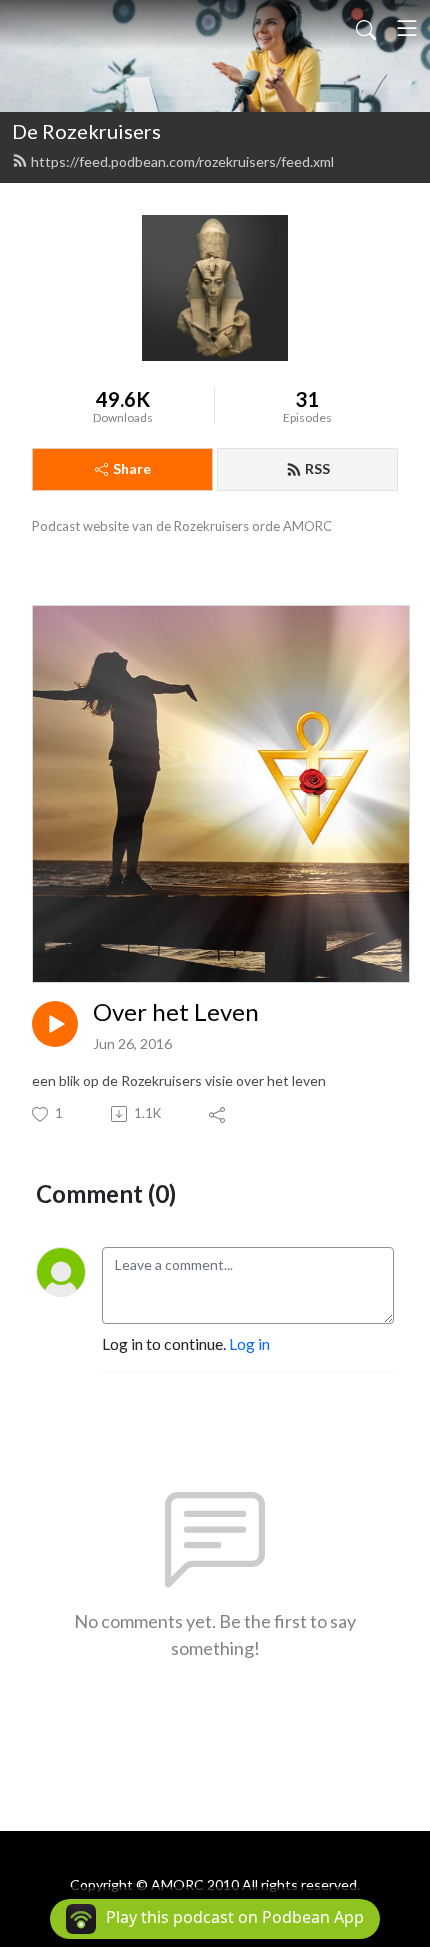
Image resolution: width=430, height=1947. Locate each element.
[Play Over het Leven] (55, 1024)
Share (132, 468)
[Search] (366, 28)
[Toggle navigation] (407, 28)
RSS (317, 468)
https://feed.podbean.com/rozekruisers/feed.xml (182, 161)
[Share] (218, 1114)
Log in (249, 1343)
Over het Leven (176, 1012)
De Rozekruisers (86, 131)
